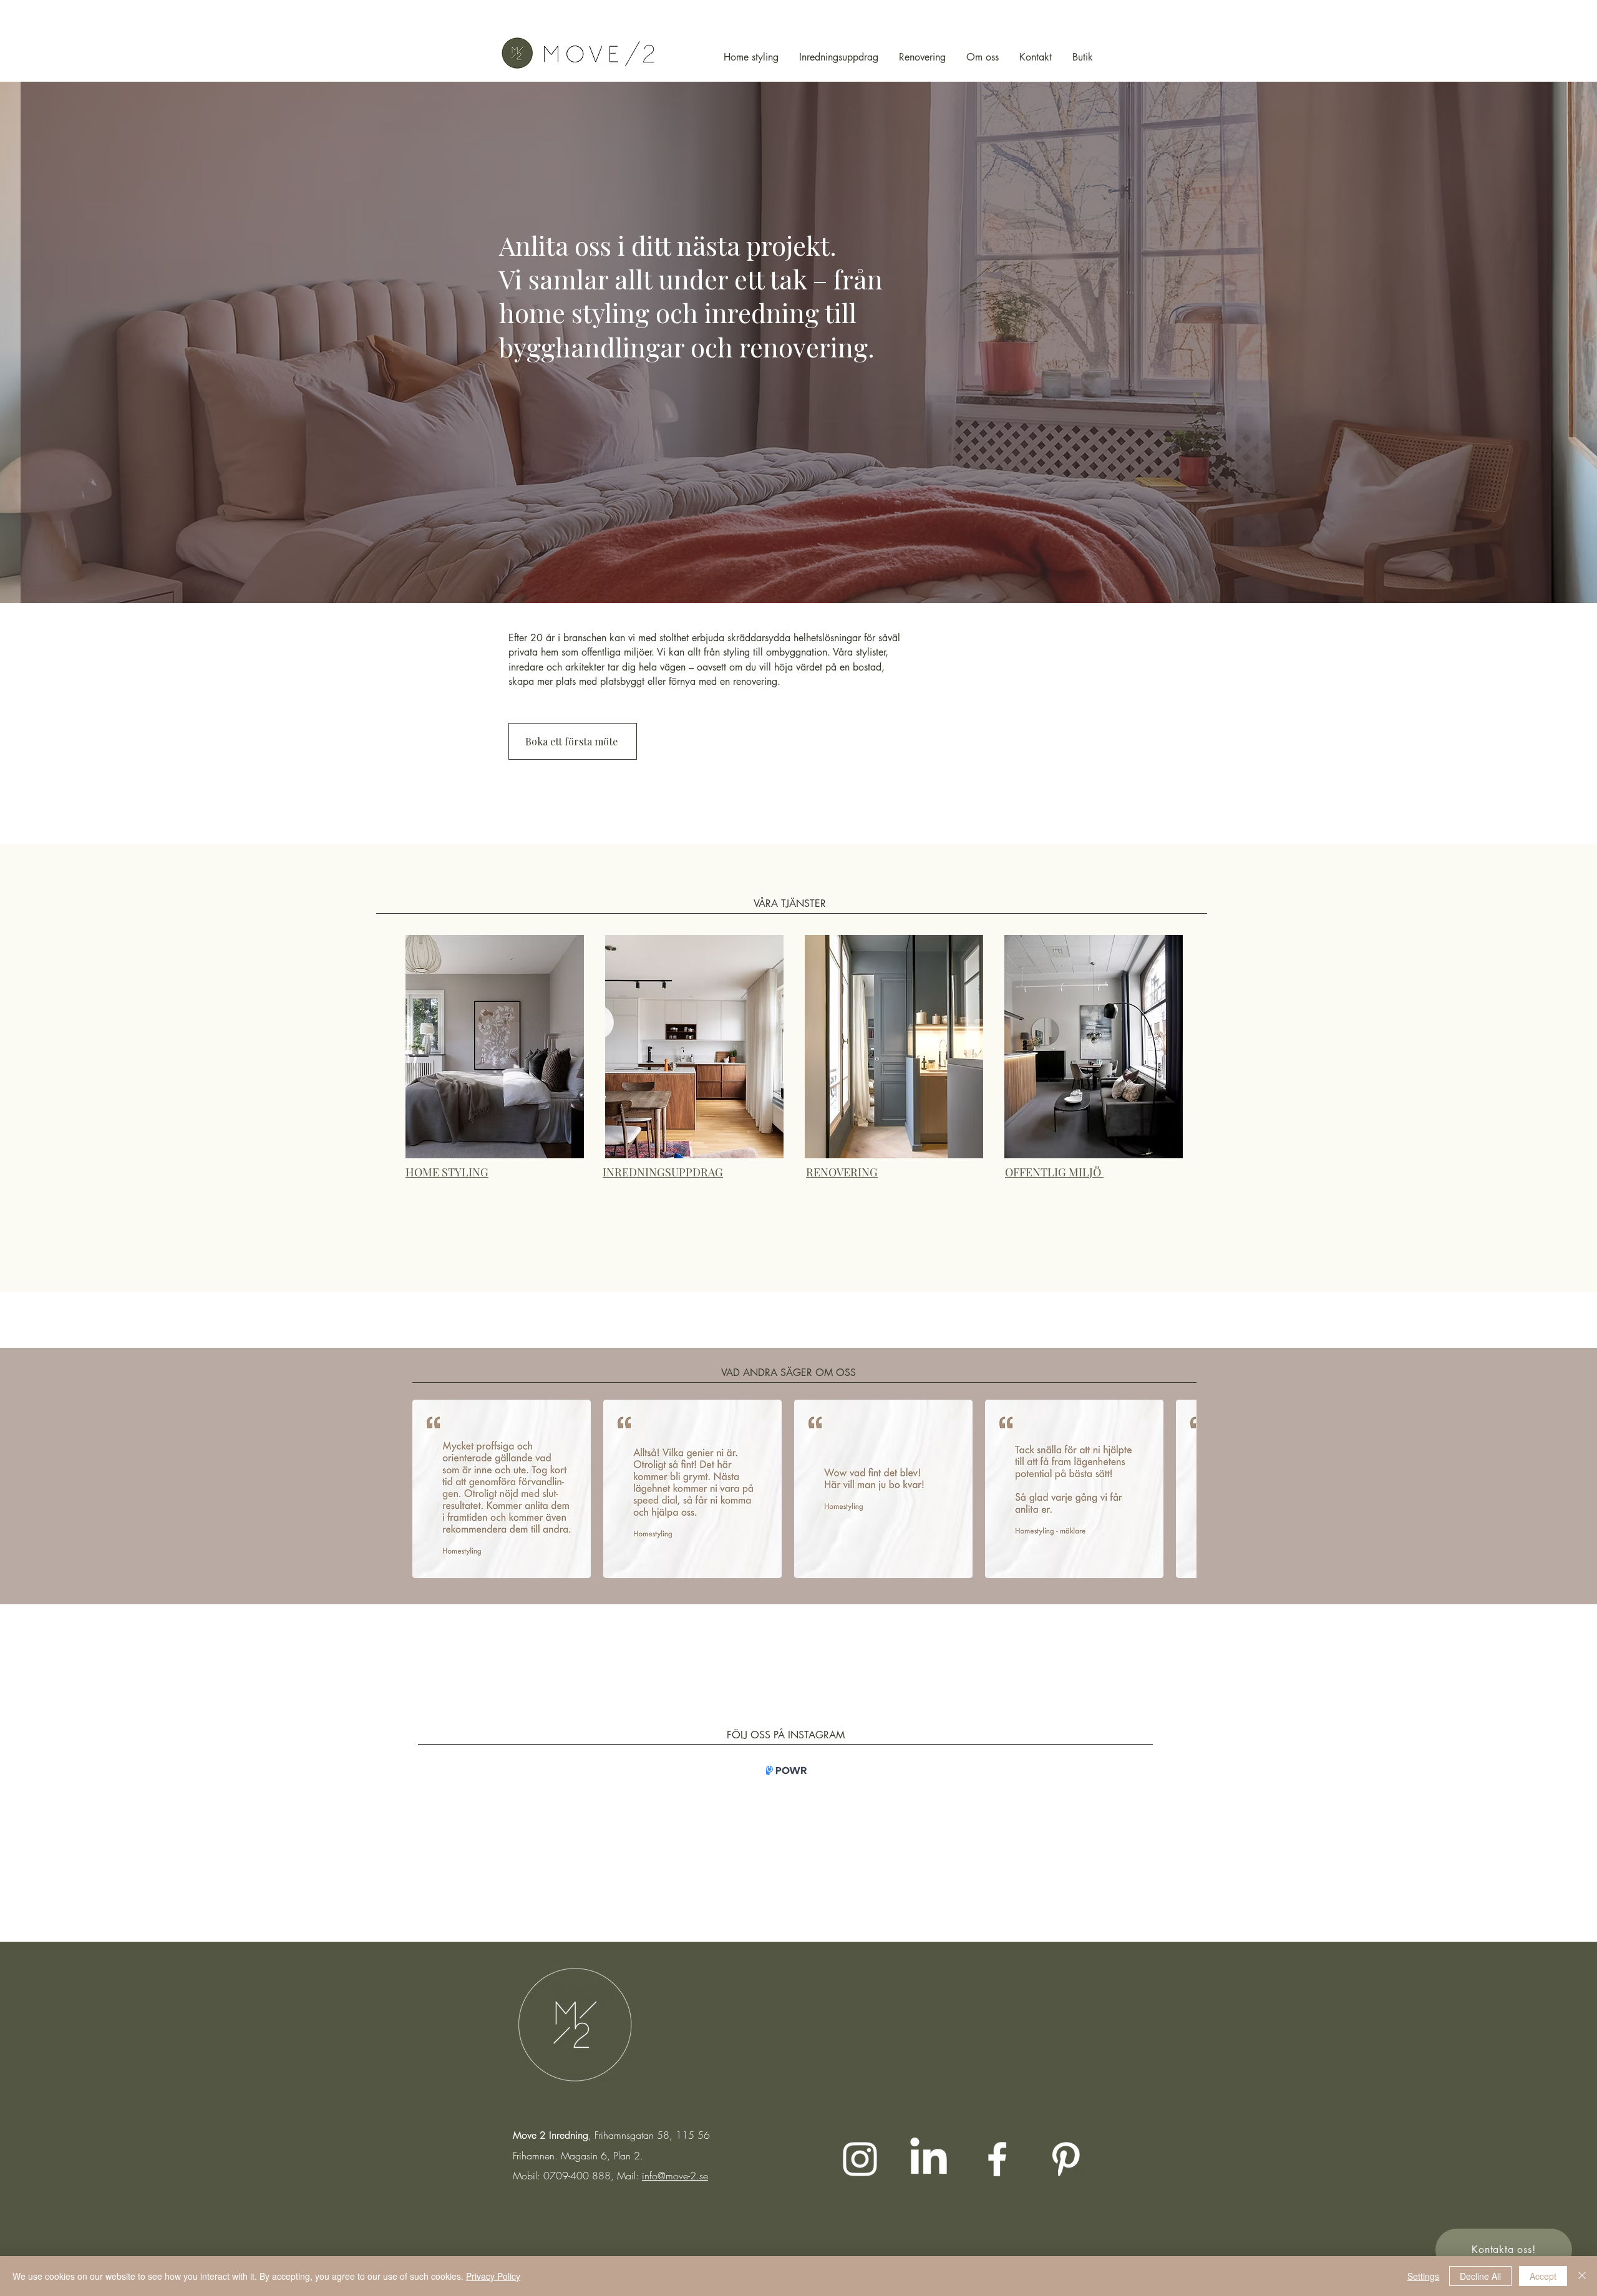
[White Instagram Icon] (860, 2159)
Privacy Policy (493, 2276)
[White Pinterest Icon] (1066, 2159)
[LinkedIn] (929, 2159)
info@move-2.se (675, 2176)
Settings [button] (1423, 2276)
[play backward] (428, 1489)
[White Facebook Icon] (997, 2159)
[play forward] (1181, 1489)
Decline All (1480, 2276)
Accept (1543, 2276)
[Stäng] (1582, 2276)
